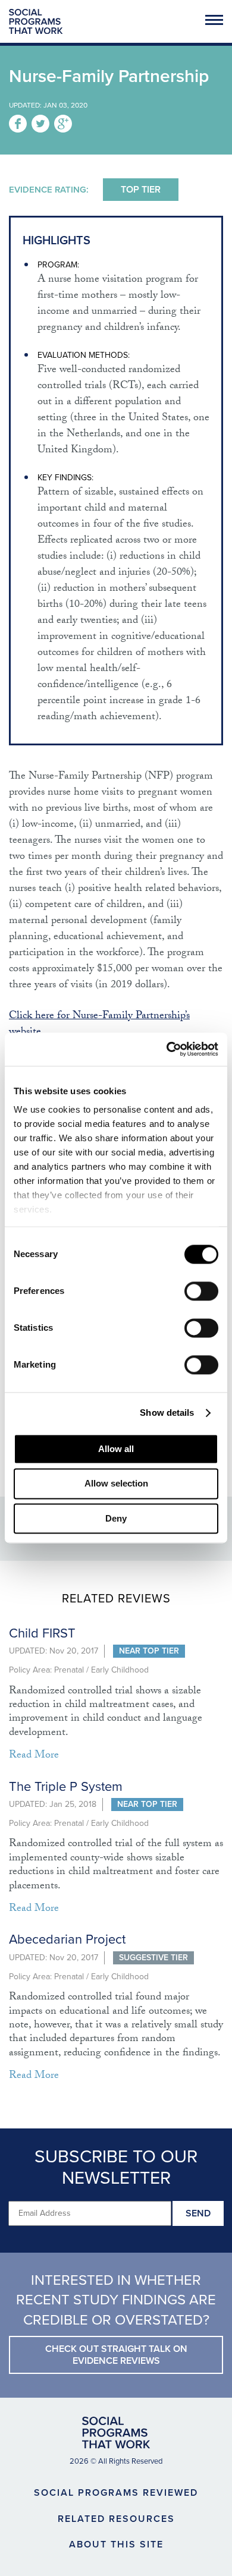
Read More (34, 1756)
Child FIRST (42, 1633)
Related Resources (116, 2519)
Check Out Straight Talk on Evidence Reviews (116, 2355)
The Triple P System (66, 1787)
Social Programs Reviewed (116, 2493)
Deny (116, 1518)
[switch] (201, 1291)
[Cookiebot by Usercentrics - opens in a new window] (167, 1049)
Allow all (116, 1449)
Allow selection (116, 1484)
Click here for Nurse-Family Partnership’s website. (99, 1025)
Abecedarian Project (67, 1939)
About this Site (116, 2544)
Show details (167, 1413)
